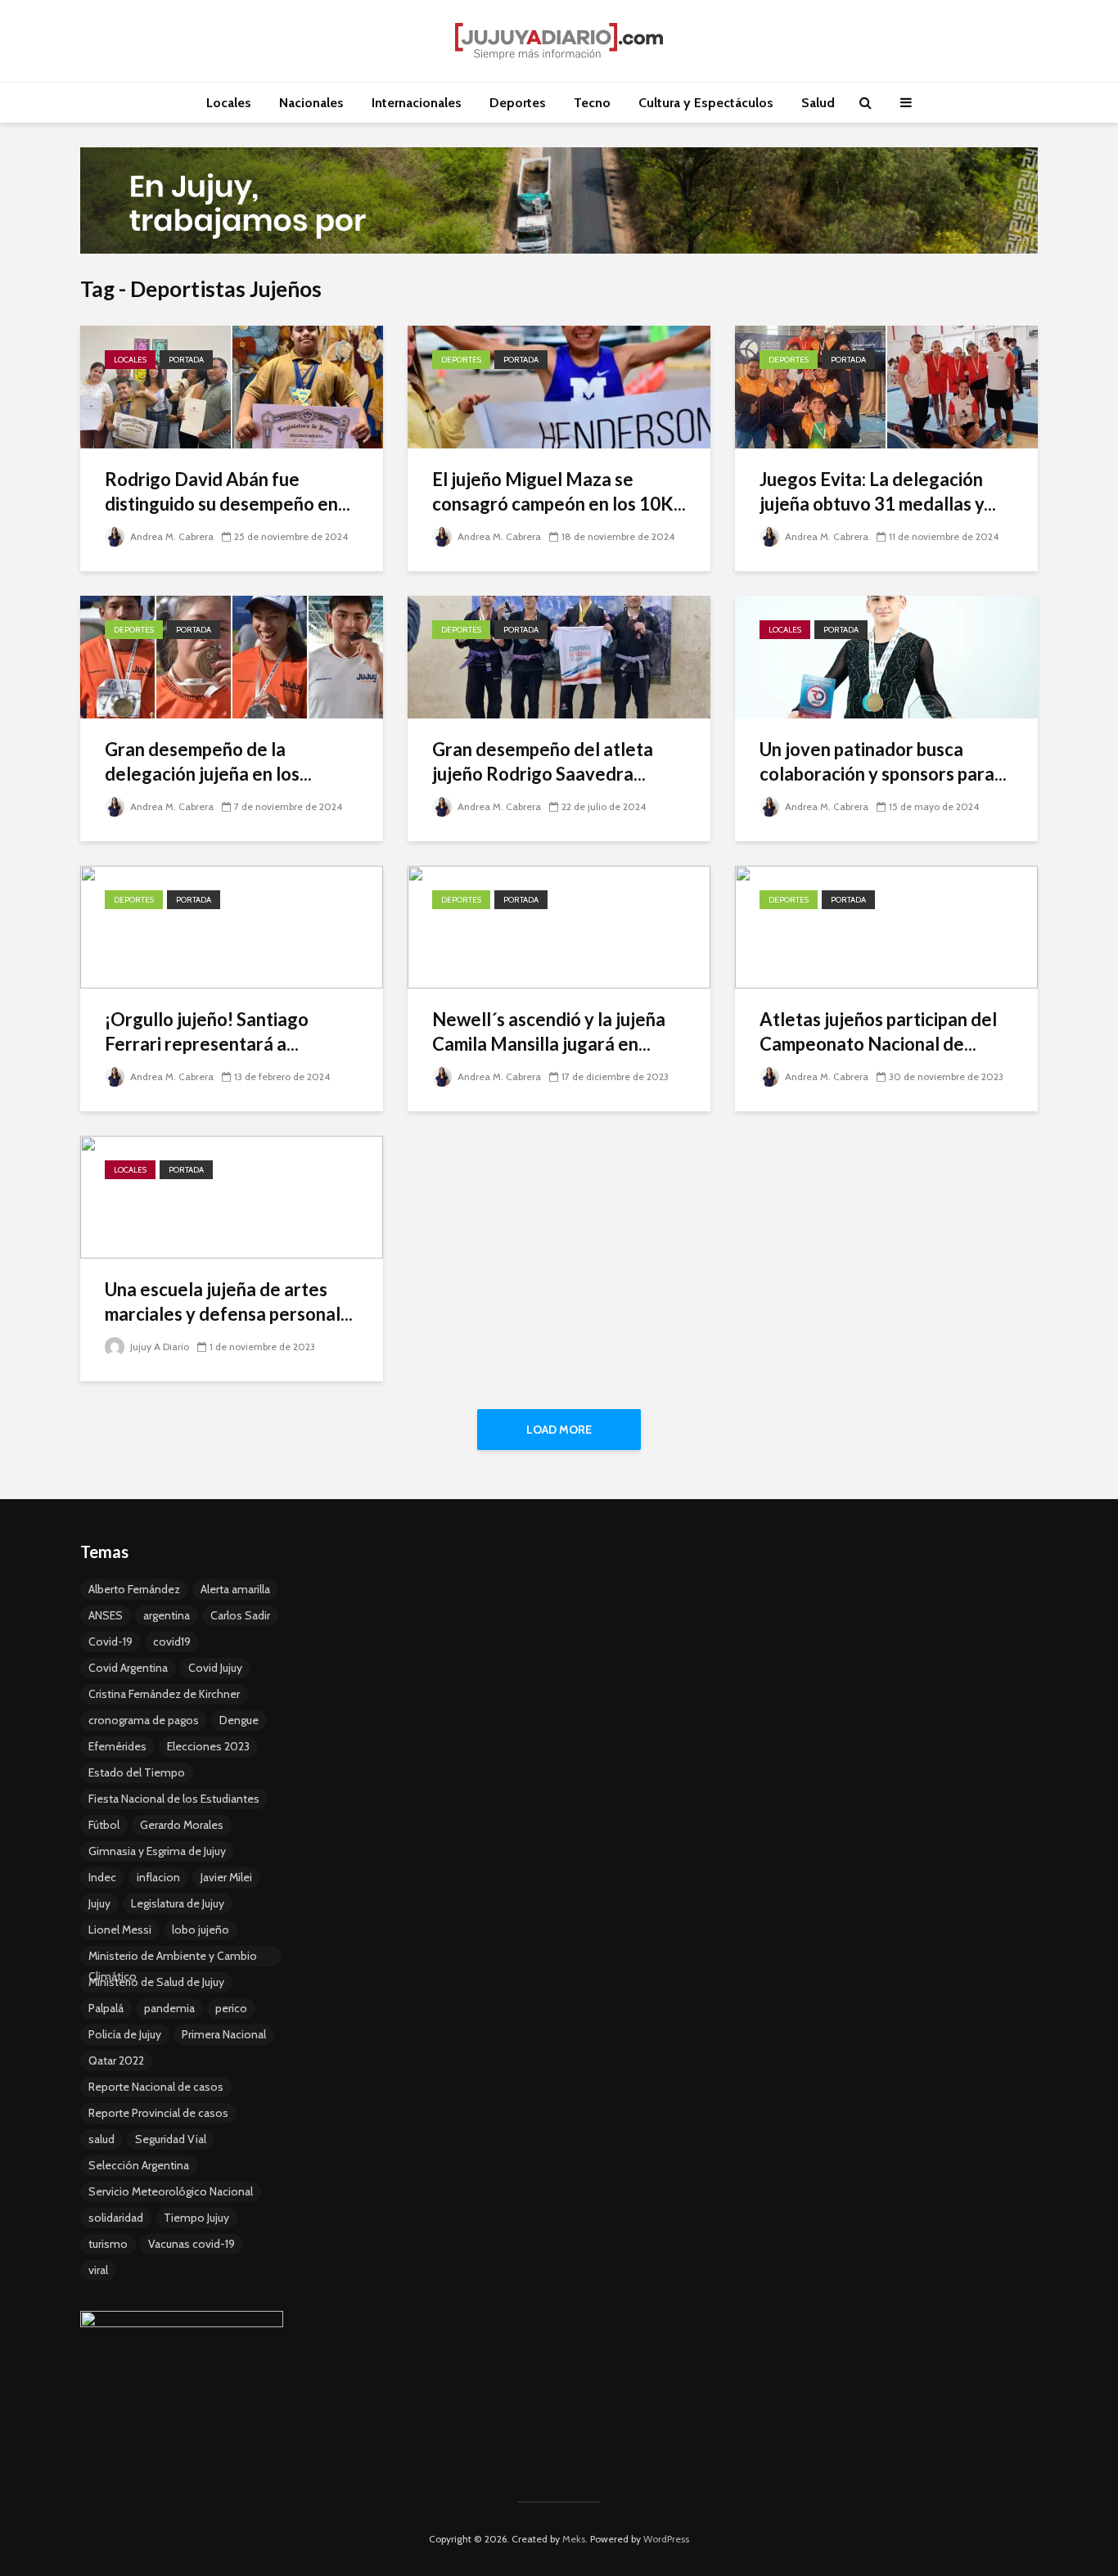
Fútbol (104, 1825)
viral (98, 2270)
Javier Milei (226, 1877)
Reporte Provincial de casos (158, 2113)
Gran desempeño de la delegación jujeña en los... (208, 761)
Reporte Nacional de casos (156, 2087)
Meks (574, 2539)
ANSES (106, 1615)
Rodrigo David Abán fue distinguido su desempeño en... (228, 491)
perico (231, 2008)
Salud (818, 103)
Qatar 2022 (116, 2060)
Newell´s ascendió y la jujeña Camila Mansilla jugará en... (549, 1031)
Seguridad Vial (171, 2139)
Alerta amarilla (235, 1589)
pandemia (169, 2008)
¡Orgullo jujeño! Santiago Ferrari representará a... (207, 1031)
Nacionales (311, 103)
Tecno (592, 103)
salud (101, 2139)
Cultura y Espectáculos (706, 103)
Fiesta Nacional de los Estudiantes (174, 1799)
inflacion (158, 1877)
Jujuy (99, 1903)
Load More (559, 1430)
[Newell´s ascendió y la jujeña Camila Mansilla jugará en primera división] (559, 926)
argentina (167, 1615)
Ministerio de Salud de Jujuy (156, 1982)
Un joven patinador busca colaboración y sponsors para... (883, 761)
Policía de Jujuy (125, 2034)
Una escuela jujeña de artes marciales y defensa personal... (229, 1302)
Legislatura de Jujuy (178, 1903)
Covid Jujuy (215, 1668)
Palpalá (106, 2008)
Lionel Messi (120, 1930)
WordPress (666, 2539)
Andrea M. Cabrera (171, 536)
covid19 (172, 1642)
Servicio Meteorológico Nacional (171, 2191)
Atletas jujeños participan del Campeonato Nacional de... (878, 1031)
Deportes (518, 103)
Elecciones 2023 (208, 1746)
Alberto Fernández (134, 1589)
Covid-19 (110, 1642)
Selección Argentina (139, 2165)
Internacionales (417, 103)
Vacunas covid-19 (192, 2244)
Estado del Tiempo (137, 1772)
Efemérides (117, 1746)
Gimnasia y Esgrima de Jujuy (157, 1851)
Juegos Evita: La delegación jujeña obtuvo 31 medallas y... (878, 491)
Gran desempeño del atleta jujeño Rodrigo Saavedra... (543, 761)
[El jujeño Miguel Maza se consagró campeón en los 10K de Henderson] (559, 386)
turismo (108, 2244)
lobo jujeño (201, 1930)
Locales (229, 103)
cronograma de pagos (144, 1720)
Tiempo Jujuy (196, 2218)
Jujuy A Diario (158, 1347)
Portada (186, 360)
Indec (102, 1877)
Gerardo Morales (182, 1825)
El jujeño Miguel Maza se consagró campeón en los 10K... (559, 491)
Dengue (239, 1720)
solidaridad (116, 2218)
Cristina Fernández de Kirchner (164, 1694)
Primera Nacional (224, 2034)
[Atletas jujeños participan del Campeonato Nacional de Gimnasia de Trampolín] (886, 926)
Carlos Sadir (240, 1615)
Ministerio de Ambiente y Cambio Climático (173, 1957)
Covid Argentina (128, 1668)
